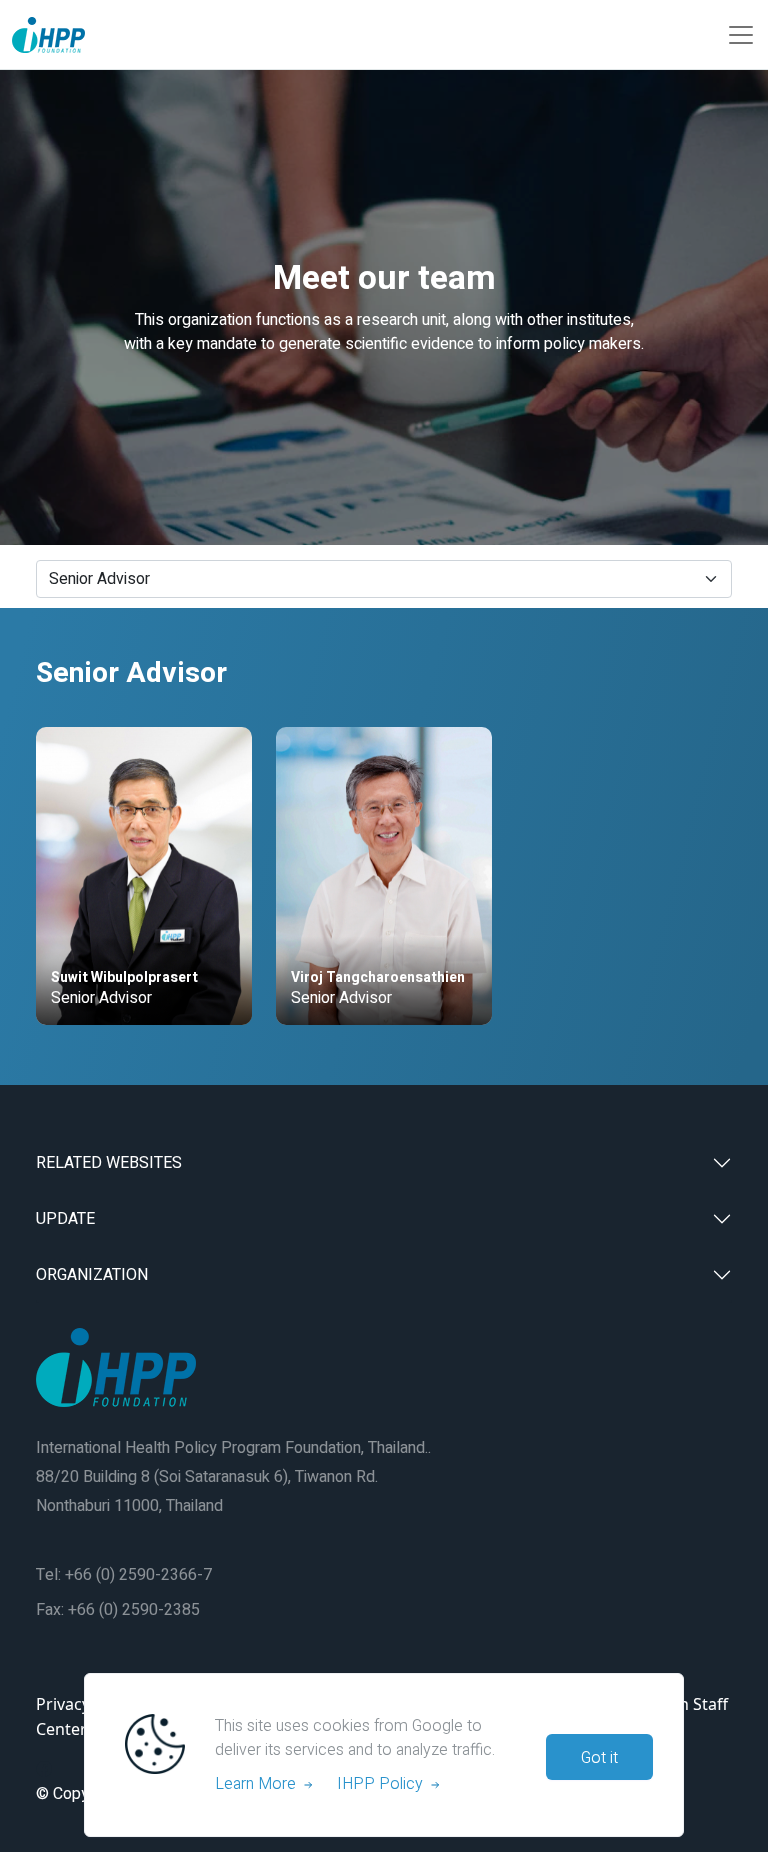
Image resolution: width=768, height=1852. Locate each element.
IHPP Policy (384, 1784)
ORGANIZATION (92, 1275)
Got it (599, 1758)
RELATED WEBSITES (109, 1163)
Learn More (259, 1784)
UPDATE (65, 1219)
